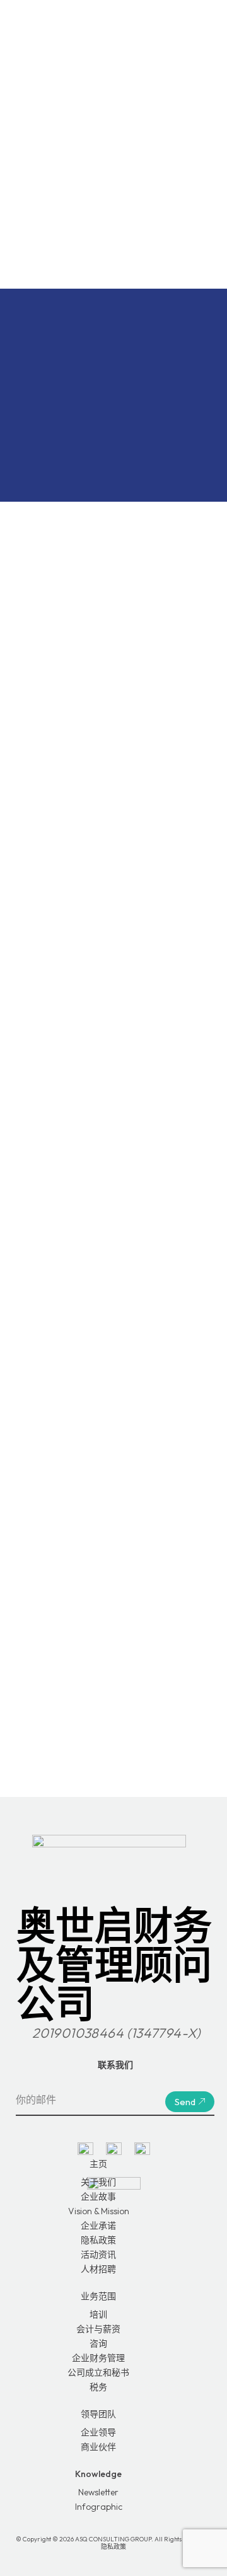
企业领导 (98, 2432)
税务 (98, 2387)
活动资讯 (98, 2255)
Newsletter (98, 2492)
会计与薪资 (98, 2329)
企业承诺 (98, 2226)
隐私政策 (98, 2240)
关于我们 (98, 2182)
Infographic (99, 2507)
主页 (98, 2164)
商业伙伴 (98, 2447)
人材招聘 (98, 2269)
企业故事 (98, 2197)
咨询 (98, 2343)
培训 (98, 2314)
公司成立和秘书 (98, 2372)
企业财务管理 (98, 2358)
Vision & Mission (99, 2211)
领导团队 (98, 2414)
